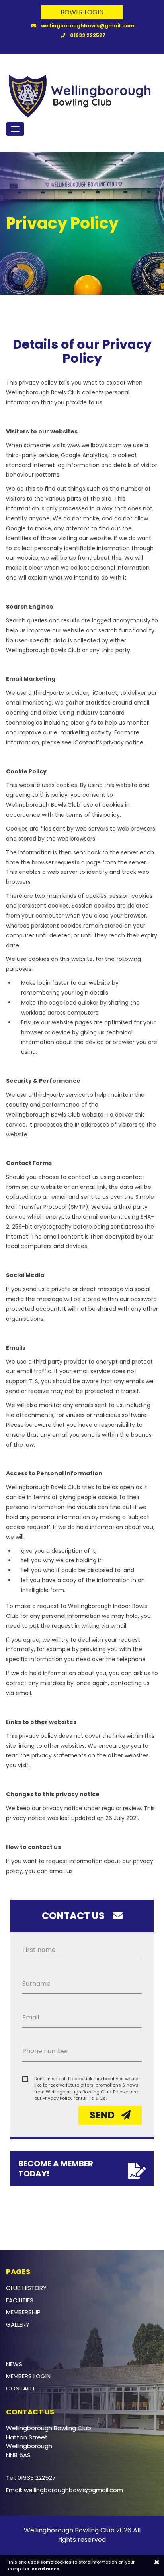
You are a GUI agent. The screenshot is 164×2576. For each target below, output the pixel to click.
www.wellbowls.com (95, 445)
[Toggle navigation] (15, 129)
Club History (26, 2288)
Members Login (28, 2376)
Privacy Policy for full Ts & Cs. (75, 2098)
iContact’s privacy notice (108, 742)
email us (61, 1871)
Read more (45, 2569)
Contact (21, 2388)
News (14, 2364)
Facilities (20, 2300)
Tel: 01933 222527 (31, 2478)
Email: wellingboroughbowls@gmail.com (64, 2490)
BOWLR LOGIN (82, 12)
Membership (23, 2312)
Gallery (18, 2324)
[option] (82, 223)
